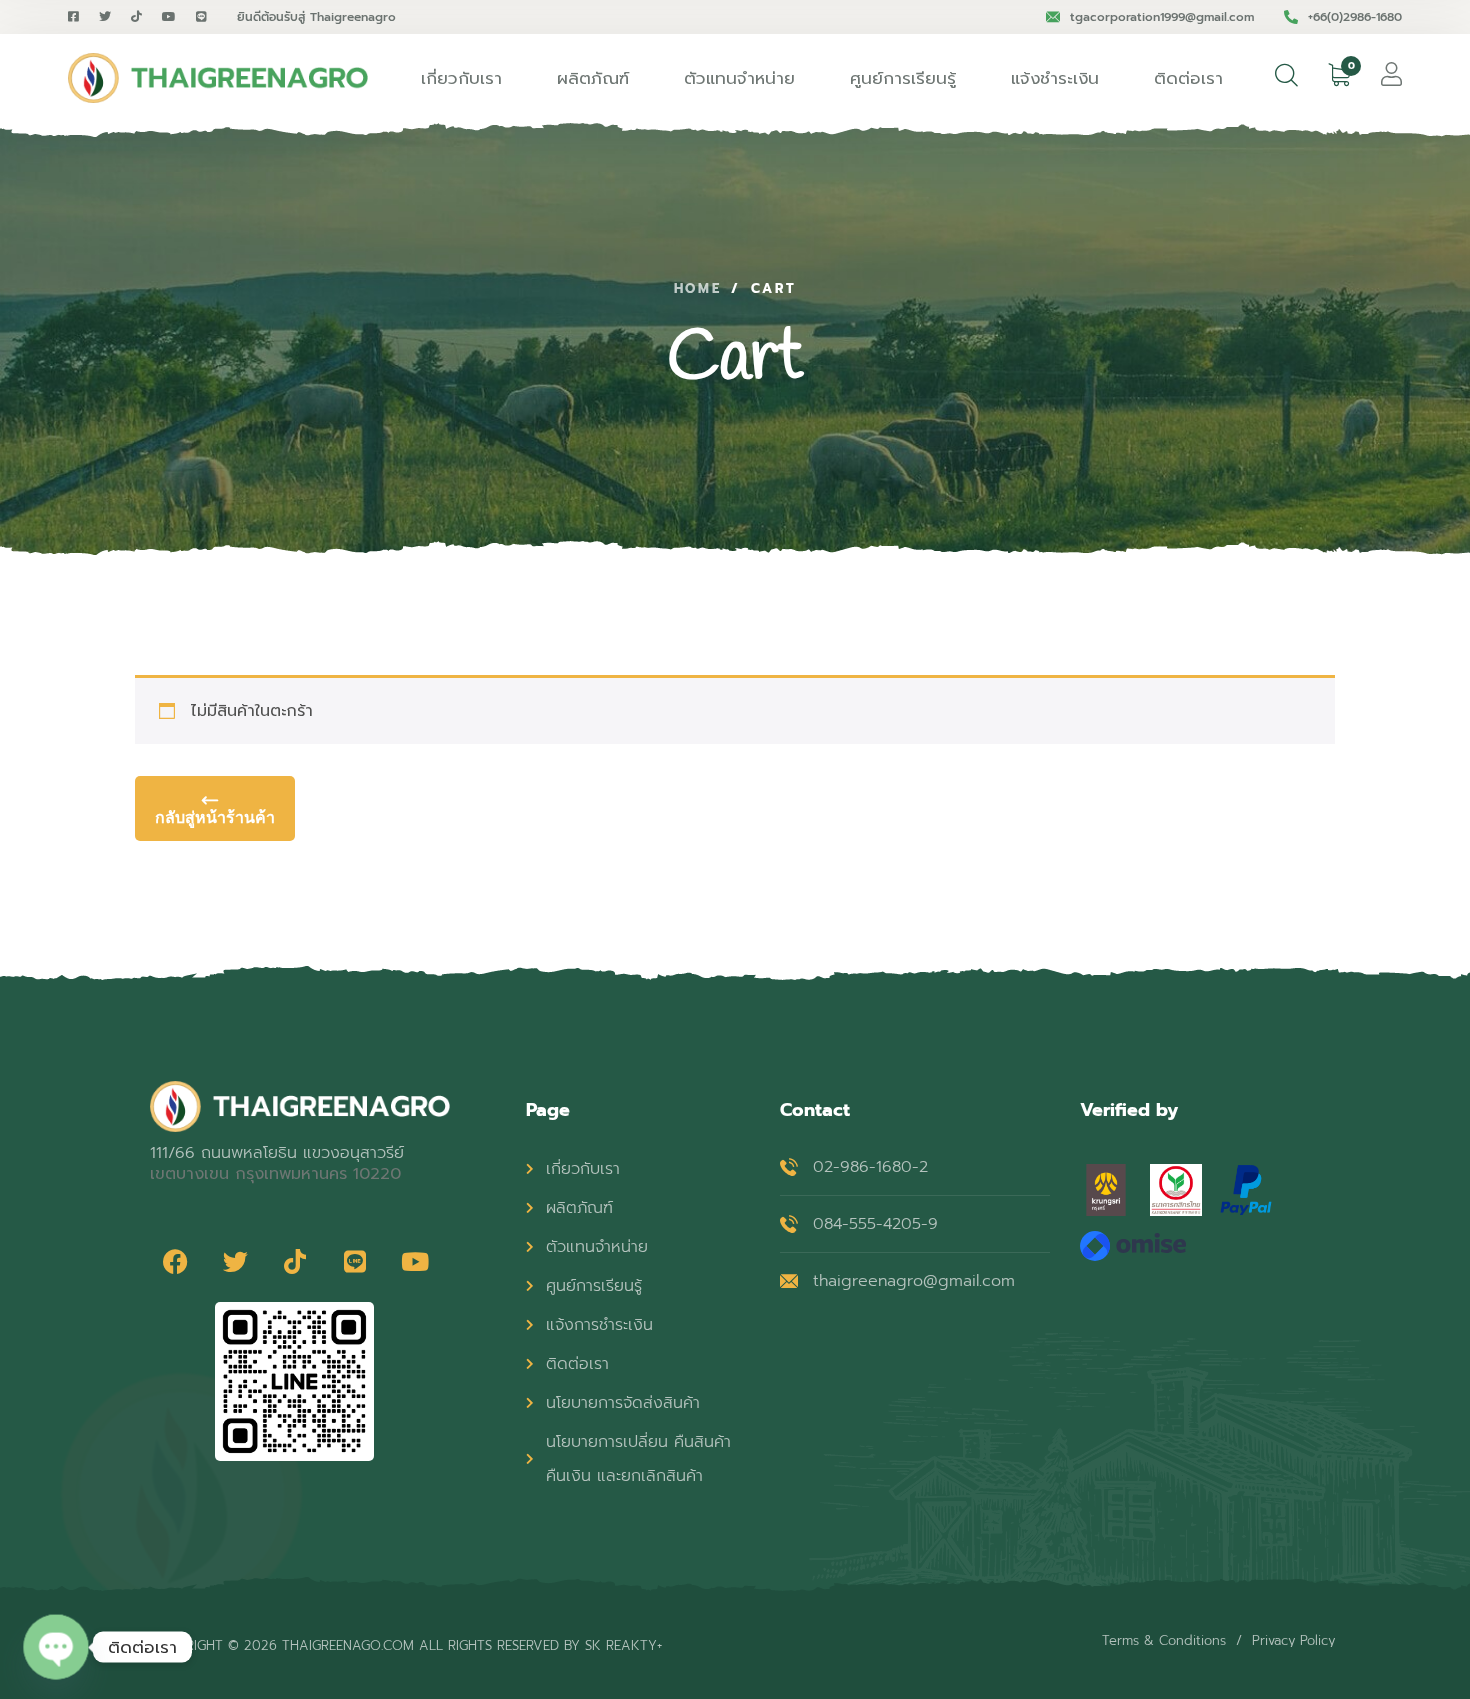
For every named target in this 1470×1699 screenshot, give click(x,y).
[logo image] (218, 78)
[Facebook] (175, 1262)
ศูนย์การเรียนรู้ (903, 78)
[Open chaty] (56, 1647)
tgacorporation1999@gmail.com (1162, 17)
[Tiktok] (295, 1262)
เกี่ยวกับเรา (461, 78)
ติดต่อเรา (1188, 78)
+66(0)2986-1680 (1355, 17)
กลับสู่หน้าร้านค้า (215, 817)
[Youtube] (415, 1262)
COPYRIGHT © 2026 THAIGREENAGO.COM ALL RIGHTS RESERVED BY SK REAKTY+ (406, 1645)
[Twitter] (235, 1262)
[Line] (355, 1262)
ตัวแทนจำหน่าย (739, 78)
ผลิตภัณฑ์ (593, 78)
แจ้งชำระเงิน (1055, 78)
